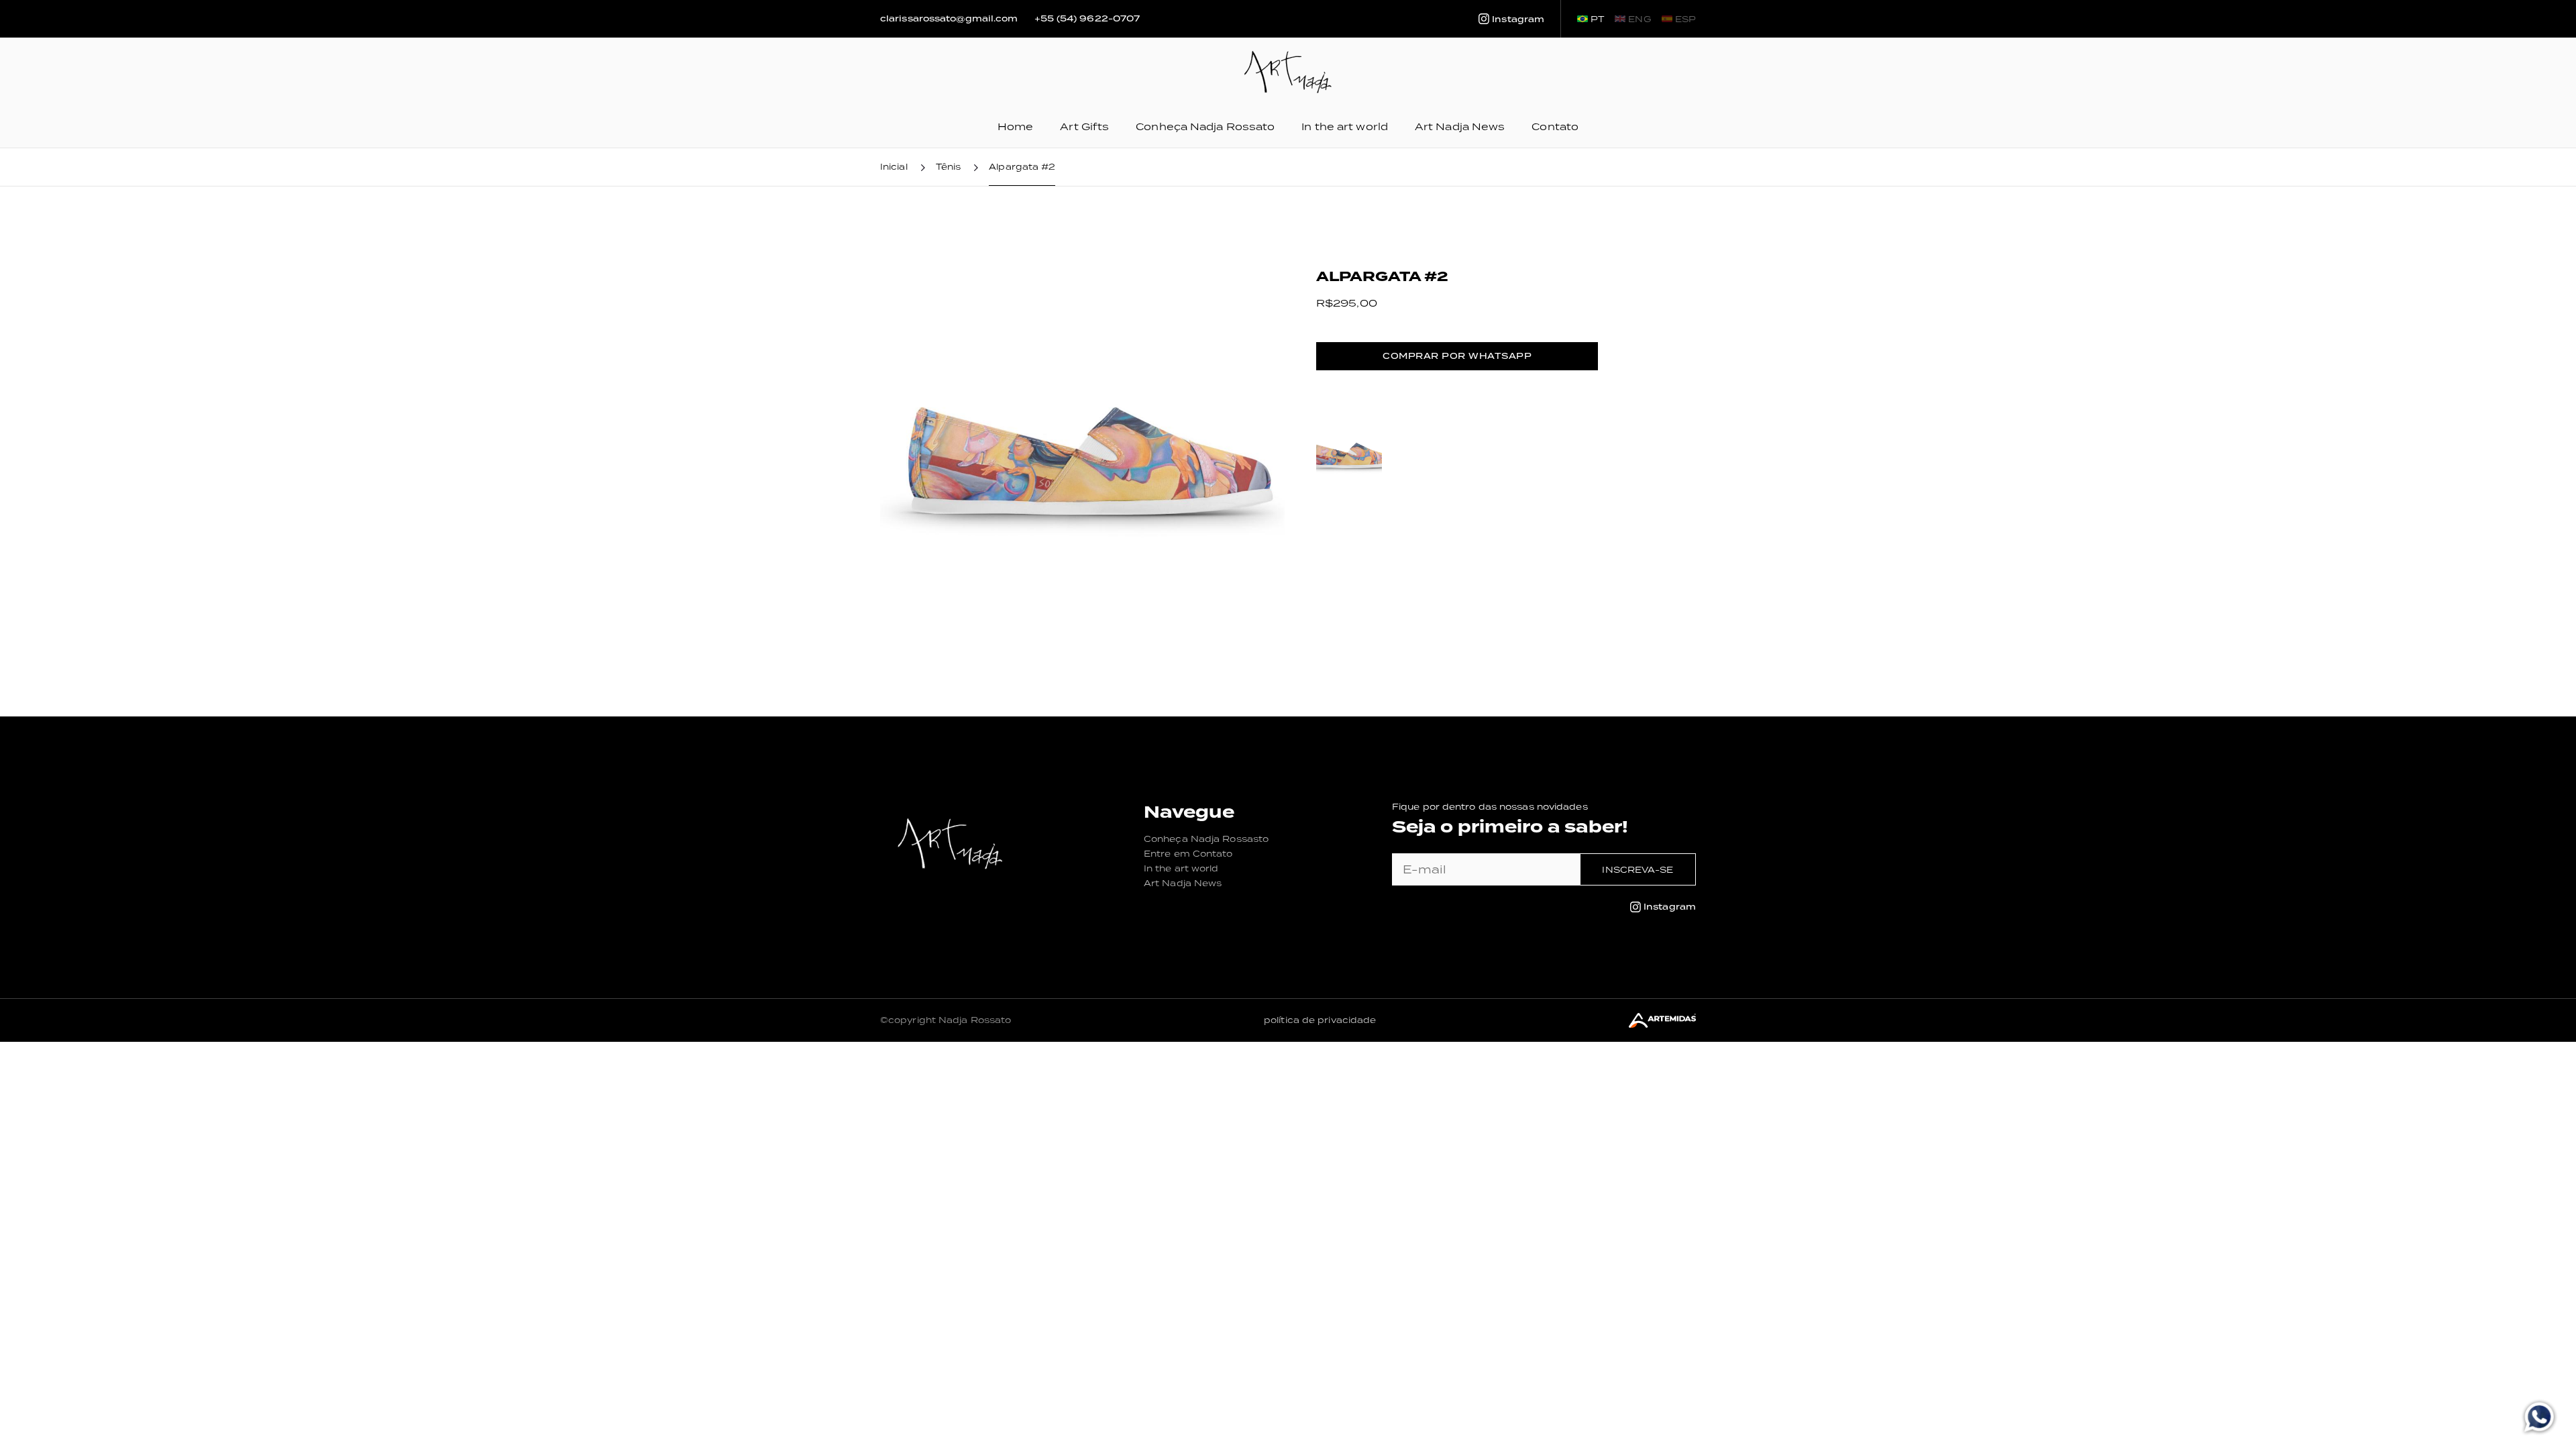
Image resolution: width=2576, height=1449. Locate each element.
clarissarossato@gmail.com (949, 19)
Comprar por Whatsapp (1457, 356)
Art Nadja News (1460, 126)
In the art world (1345, 126)
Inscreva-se (1638, 870)
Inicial (894, 167)
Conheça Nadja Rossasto (1206, 839)
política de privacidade (1320, 1020)
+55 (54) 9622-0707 (1087, 19)
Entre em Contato (1188, 854)
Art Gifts (1084, 126)
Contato (1555, 126)
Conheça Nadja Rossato (1205, 126)
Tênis (949, 167)
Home (1015, 126)
